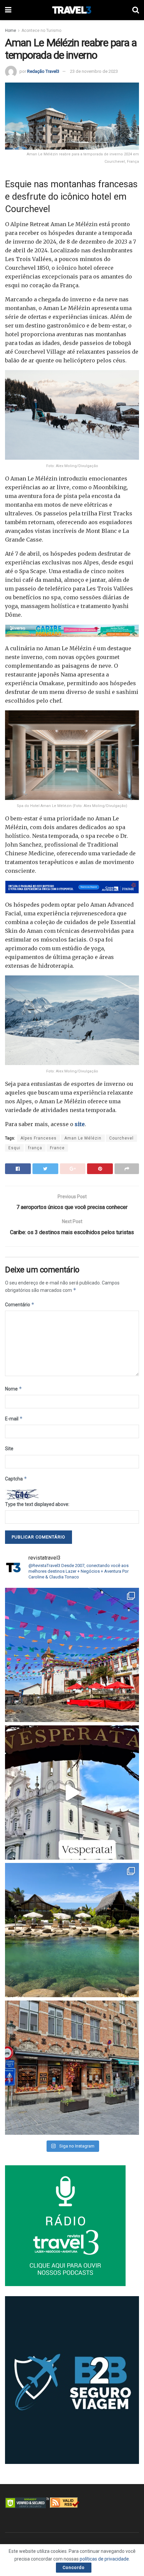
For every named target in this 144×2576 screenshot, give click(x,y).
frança (35, 1148)
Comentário (20, 1304)
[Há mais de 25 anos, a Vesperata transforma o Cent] (72, 1792)
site (79, 1124)
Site (9, 1449)
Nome (14, 1389)
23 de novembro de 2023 (94, 71)
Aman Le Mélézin (83, 1138)
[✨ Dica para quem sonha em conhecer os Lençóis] (72, 1930)
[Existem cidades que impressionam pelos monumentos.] (72, 1655)
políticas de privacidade (104, 2559)
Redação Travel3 (43, 71)
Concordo (74, 2567)
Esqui (14, 1148)
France (57, 1148)
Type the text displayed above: (37, 1504)
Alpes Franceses (39, 1138)
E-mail (14, 1419)
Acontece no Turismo (41, 31)
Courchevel (121, 1138)
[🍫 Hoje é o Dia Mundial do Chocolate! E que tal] (72, 2068)
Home (11, 31)
